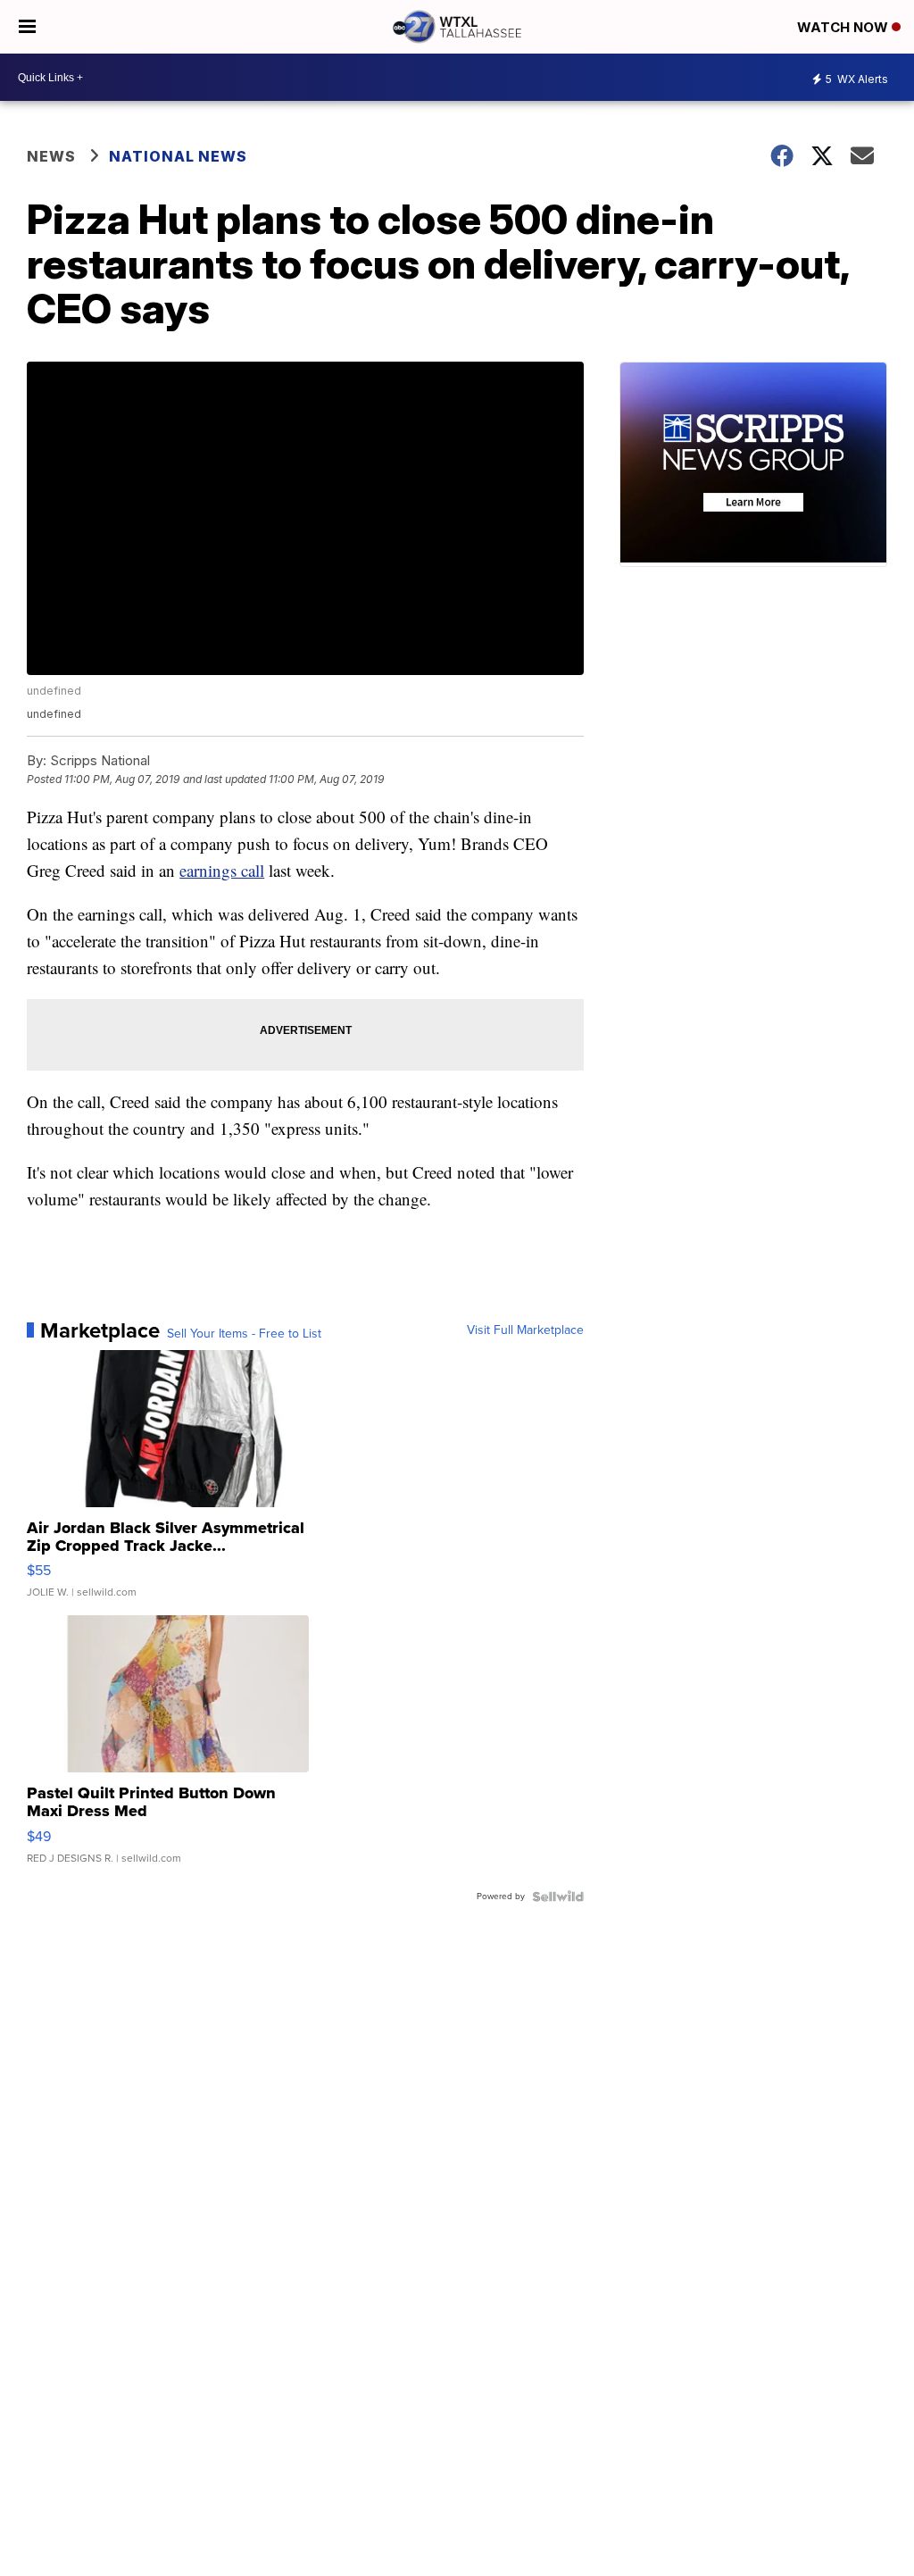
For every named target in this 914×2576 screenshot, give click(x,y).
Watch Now (844, 27)
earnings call (222, 870)
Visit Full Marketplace (525, 1330)
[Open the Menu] (27, 27)
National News (178, 156)
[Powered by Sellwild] (558, 1897)
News (51, 156)
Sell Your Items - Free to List (244, 1334)
